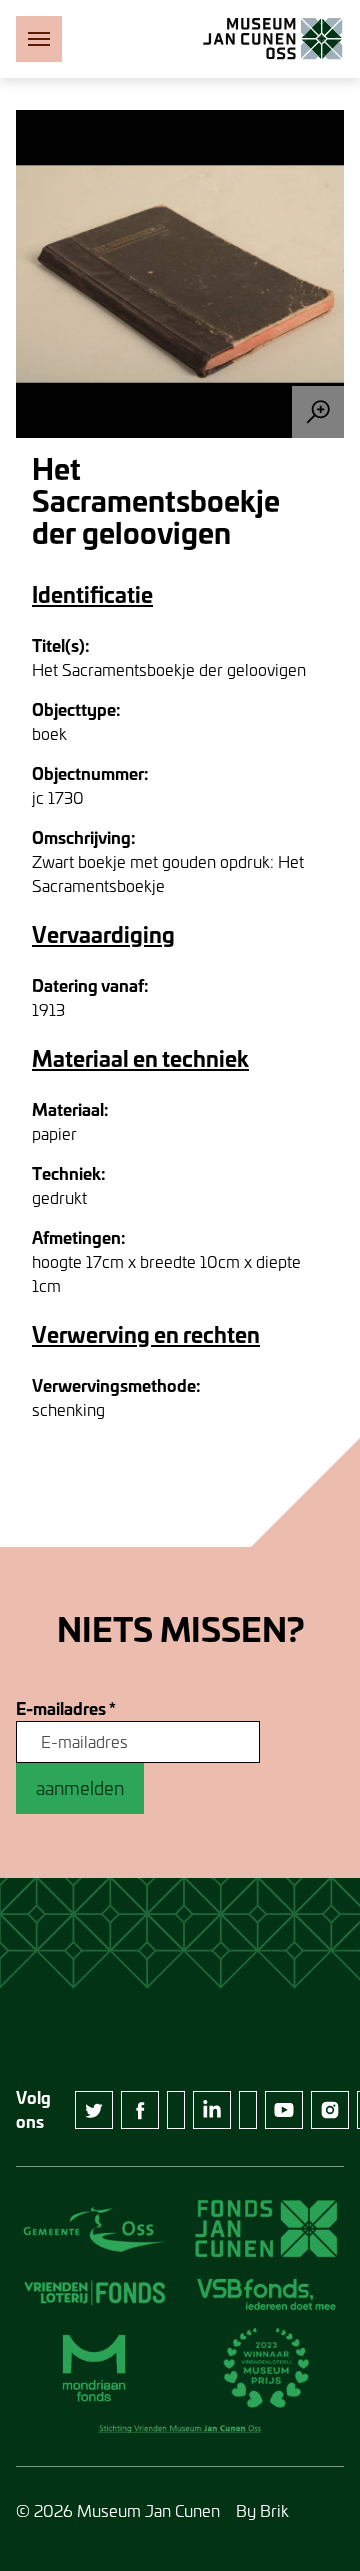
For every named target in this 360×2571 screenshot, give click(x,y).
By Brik (262, 2510)
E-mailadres (66, 1709)
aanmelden (80, 1788)
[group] (180, 274)
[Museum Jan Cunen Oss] (273, 39)
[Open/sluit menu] (39, 39)
